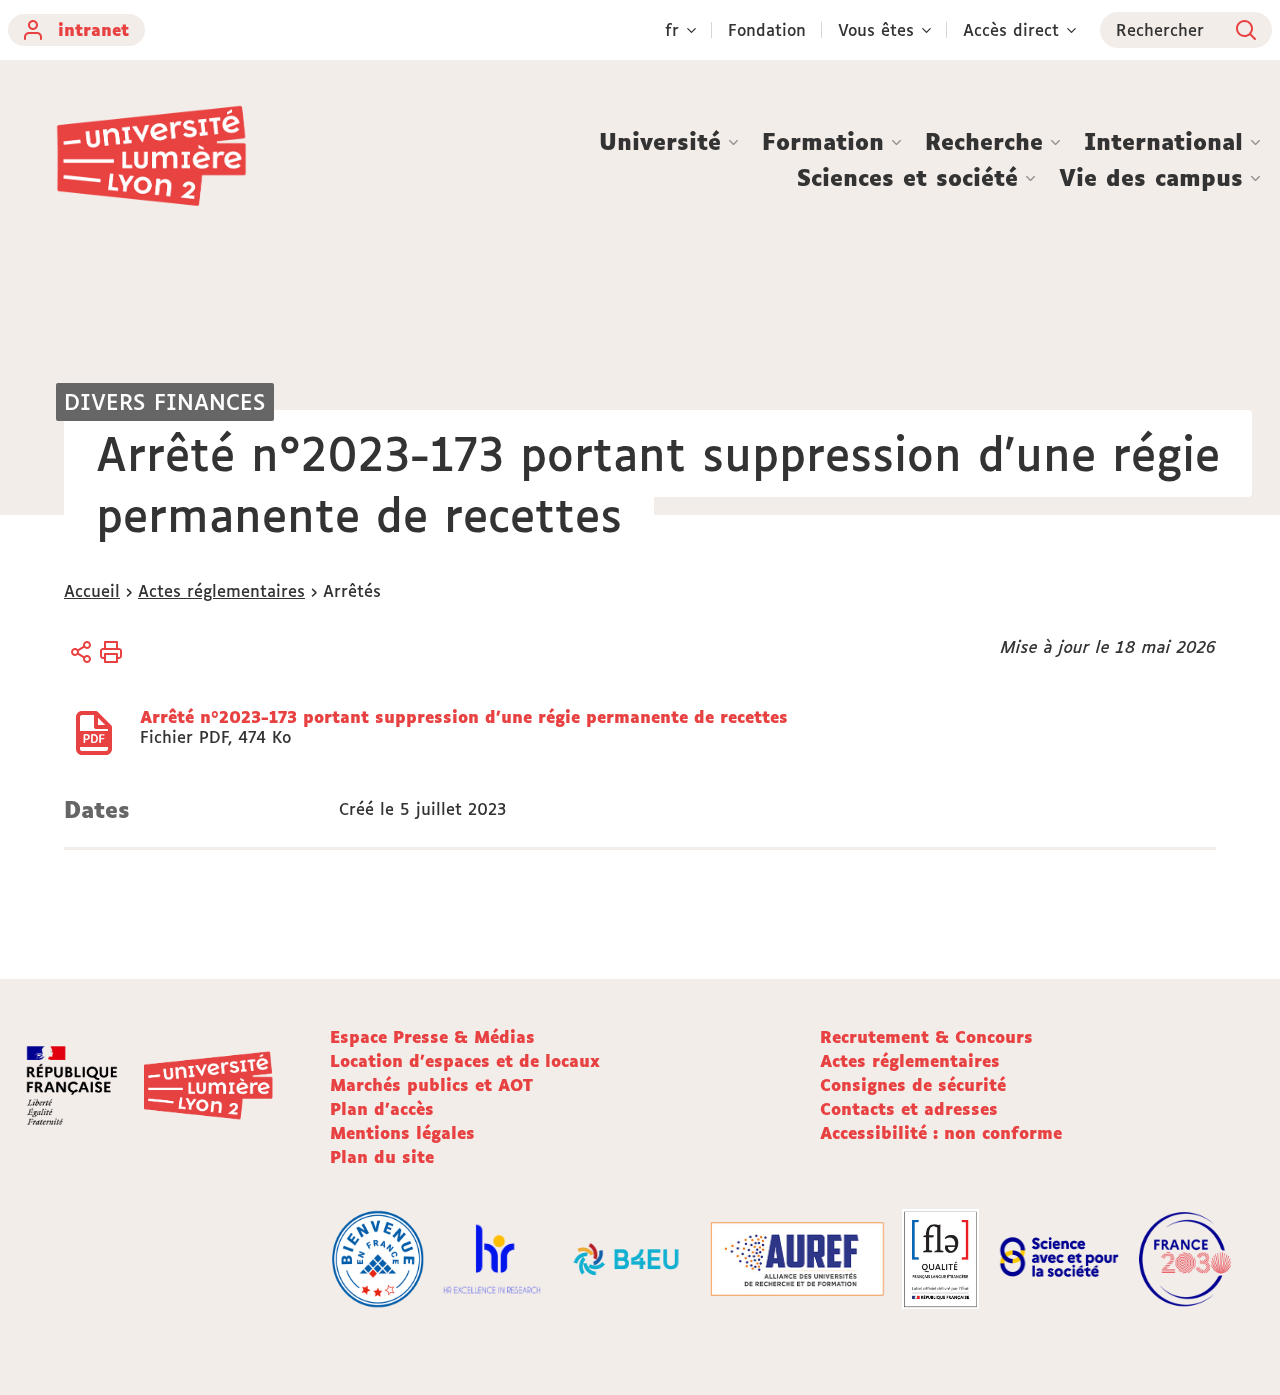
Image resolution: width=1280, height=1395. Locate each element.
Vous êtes (876, 30)
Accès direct (1011, 30)
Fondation (767, 30)
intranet (93, 30)
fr (672, 30)
